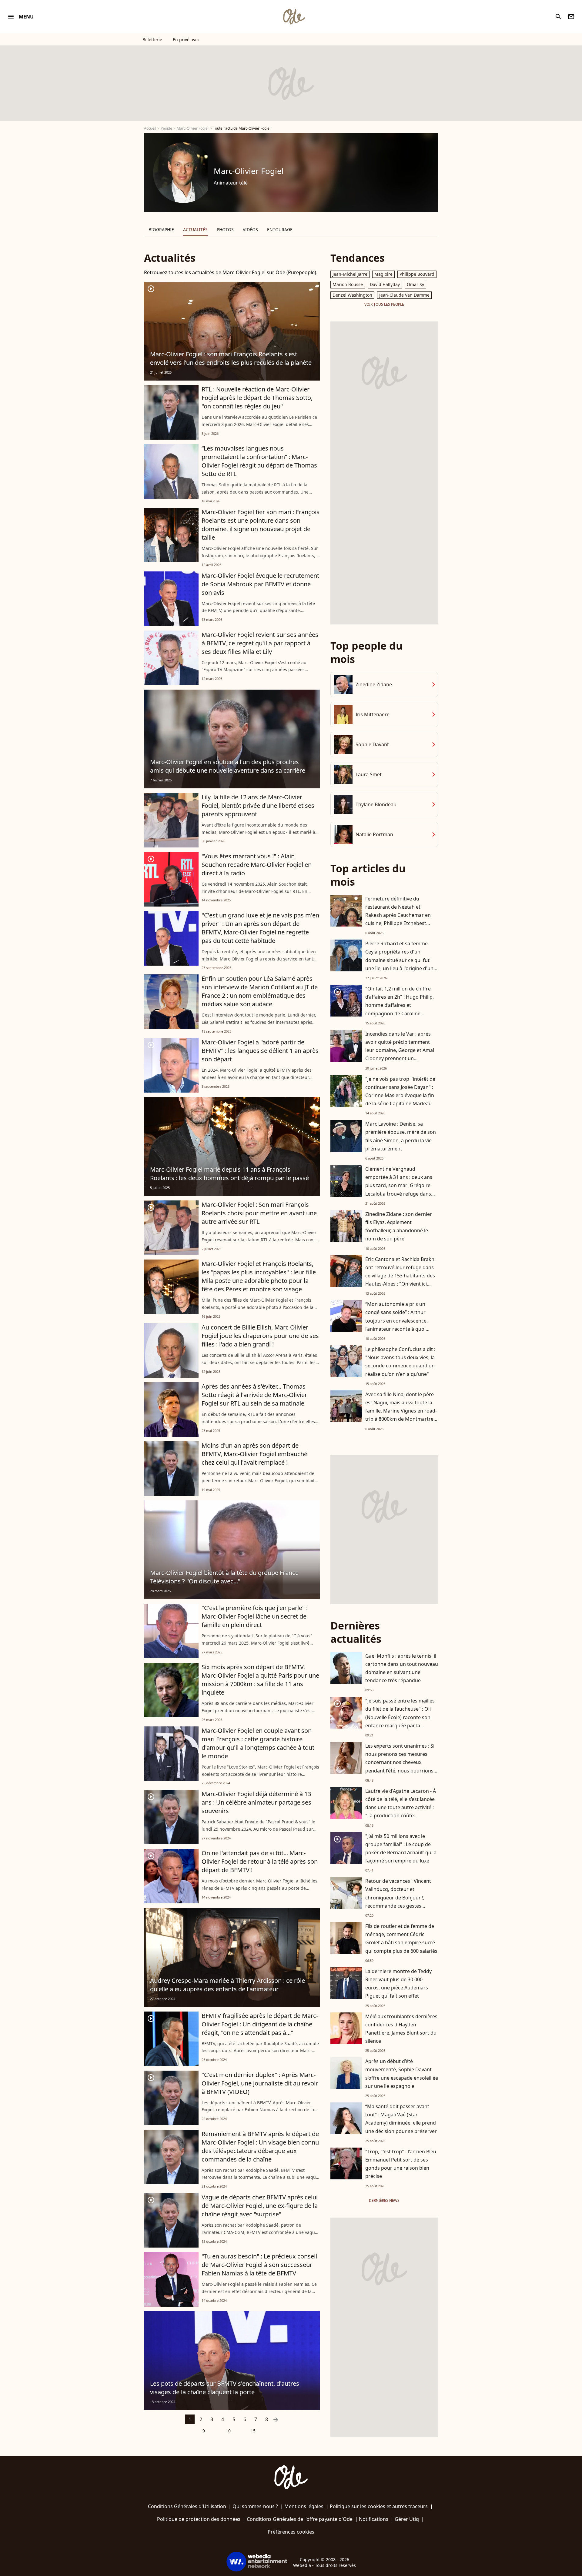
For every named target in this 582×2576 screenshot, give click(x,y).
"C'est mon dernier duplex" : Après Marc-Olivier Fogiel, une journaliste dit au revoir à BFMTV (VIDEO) (260, 2083)
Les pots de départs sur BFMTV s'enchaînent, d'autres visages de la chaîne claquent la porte (225, 2388)
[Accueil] (294, 17)
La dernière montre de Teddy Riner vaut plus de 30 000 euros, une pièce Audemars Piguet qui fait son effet (398, 1984)
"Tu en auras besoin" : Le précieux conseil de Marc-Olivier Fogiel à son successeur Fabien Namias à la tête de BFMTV (259, 2265)
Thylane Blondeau (376, 804)
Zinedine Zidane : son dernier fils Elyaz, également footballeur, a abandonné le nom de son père (399, 1226)
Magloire (383, 274)
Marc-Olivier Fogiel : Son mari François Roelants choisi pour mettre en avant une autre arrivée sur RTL (259, 1213)
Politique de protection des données (199, 2519)
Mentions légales (304, 2506)
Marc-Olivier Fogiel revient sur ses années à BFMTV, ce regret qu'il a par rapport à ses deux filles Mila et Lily (260, 643)
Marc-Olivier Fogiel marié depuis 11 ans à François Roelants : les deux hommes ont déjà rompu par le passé (229, 1174)
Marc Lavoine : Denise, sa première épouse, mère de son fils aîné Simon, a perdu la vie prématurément (401, 1136)
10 (228, 2431)
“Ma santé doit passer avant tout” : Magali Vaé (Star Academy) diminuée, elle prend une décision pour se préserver (401, 2119)
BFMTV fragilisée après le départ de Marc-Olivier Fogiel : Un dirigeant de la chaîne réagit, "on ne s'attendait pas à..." (260, 2024)
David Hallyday (385, 284)
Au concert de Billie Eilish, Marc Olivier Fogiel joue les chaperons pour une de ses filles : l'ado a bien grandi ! (260, 1336)
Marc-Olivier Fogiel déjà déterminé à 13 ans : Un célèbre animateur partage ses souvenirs (256, 1802)
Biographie (161, 230)
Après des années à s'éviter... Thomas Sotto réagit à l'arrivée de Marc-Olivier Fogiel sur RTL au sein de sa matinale (254, 1395)
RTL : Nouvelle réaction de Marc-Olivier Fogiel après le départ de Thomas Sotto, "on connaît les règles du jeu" (257, 398)
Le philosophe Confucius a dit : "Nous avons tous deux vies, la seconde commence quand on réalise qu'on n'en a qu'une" (400, 1362)
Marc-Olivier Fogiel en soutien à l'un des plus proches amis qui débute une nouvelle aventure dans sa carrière (228, 766)
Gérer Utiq (407, 2519)
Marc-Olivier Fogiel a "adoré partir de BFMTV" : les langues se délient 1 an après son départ (260, 1051)
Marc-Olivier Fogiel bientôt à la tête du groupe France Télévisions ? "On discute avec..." (224, 1577)
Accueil (150, 128)
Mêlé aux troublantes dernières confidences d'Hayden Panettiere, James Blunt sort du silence (401, 2029)
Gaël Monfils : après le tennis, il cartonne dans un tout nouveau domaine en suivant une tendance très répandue (402, 1668)
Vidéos (250, 230)
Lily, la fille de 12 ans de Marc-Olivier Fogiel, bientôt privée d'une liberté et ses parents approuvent (258, 805)
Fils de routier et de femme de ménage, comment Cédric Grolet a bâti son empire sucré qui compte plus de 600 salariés (401, 1939)
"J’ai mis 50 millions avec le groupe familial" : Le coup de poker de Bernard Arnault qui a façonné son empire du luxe (401, 1849)
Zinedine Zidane (374, 684)
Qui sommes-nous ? (255, 2506)
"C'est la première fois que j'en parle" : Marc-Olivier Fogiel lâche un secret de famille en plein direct (255, 1616)
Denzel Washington (352, 295)
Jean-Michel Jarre (350, 274)
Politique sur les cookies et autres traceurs (379, 2506)
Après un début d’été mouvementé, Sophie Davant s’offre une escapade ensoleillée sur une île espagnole (402, 2074)
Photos (225, 230)
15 (253, 2431)
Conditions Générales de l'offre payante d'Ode (300, 2519)
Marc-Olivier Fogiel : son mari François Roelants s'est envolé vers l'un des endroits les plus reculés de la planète (231, 358)
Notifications (374, 2519)
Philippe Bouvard (417, 274)
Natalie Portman (374, 834)
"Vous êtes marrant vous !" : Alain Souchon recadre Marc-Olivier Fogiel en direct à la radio (257, 865)
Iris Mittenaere (373, 714)
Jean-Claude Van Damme (404, 295)
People (166, 128)
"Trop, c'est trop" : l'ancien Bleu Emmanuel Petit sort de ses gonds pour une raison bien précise (401, 2164)
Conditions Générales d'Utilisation (187, 2506)
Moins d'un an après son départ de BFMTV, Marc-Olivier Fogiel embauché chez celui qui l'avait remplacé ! (254, 1454)
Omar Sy (415, 284)
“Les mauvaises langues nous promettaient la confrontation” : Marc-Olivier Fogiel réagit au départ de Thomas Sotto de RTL (259, 461)
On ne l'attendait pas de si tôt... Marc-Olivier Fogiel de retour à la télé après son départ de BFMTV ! (260, 1861)
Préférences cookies (291, 2532)
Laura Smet (369, 774)
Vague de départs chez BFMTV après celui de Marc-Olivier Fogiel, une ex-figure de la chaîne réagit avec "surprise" (260, 2206)
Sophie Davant (372, 744)
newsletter (571, 17)
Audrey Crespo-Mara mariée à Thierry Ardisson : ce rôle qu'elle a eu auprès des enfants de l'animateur (227, 1985)
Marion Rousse (348, 284)
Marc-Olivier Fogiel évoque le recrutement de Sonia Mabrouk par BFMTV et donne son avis (260, 584)
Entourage (280, 230)
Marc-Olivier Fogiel (193, 128)
